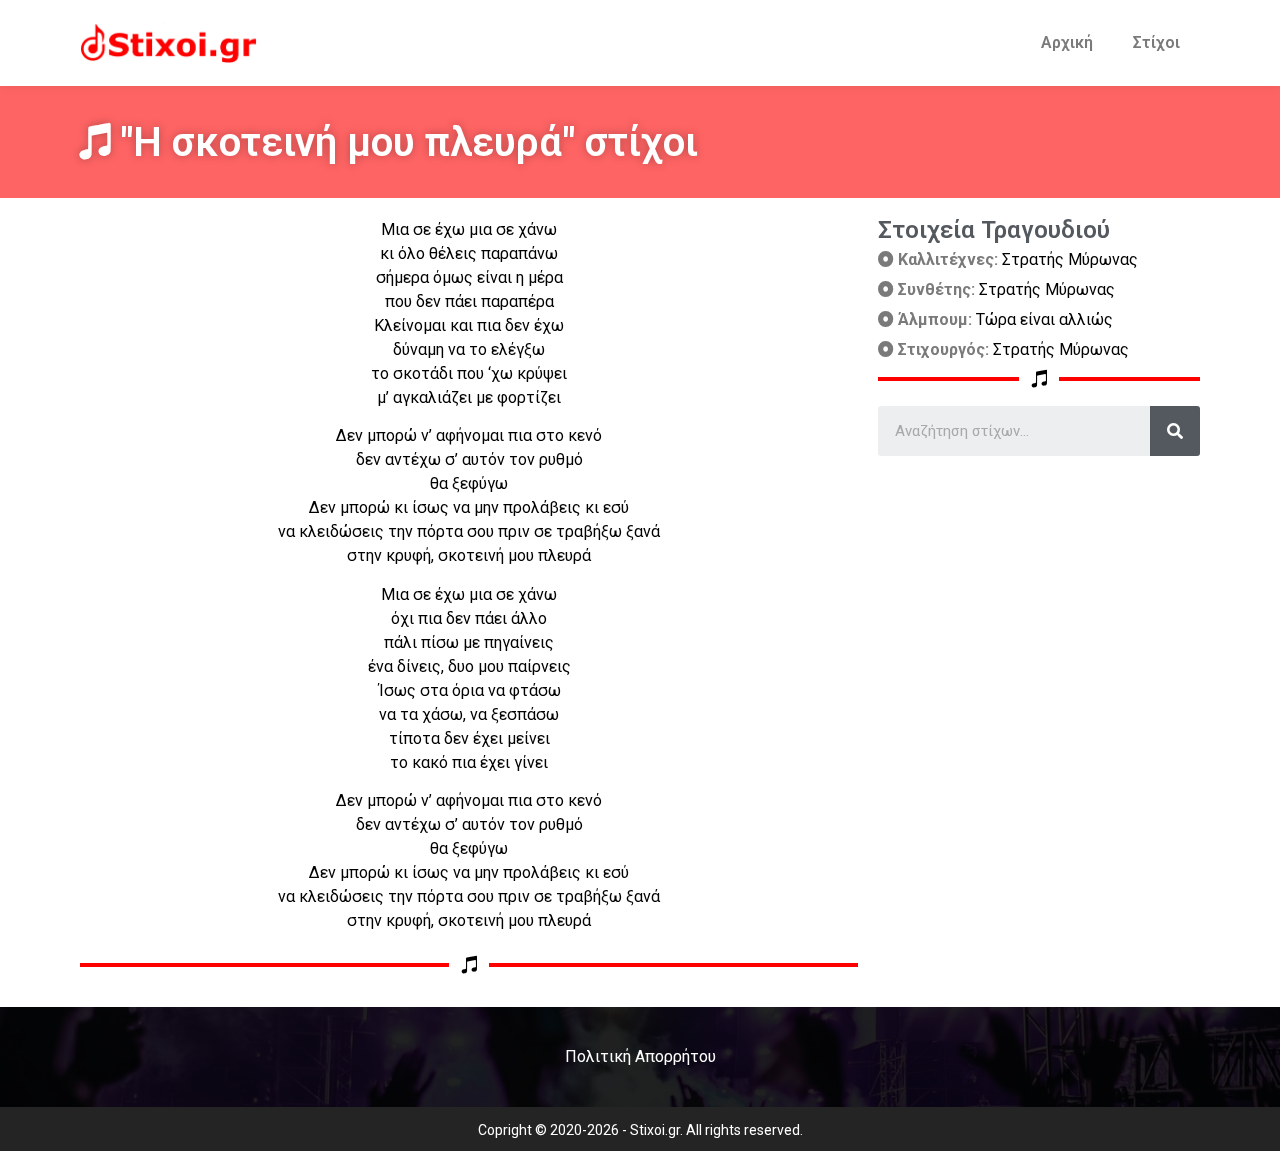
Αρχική (1067, 42)
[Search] (1175, 431)
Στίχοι (1156, 42)
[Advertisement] (1039, 596)
